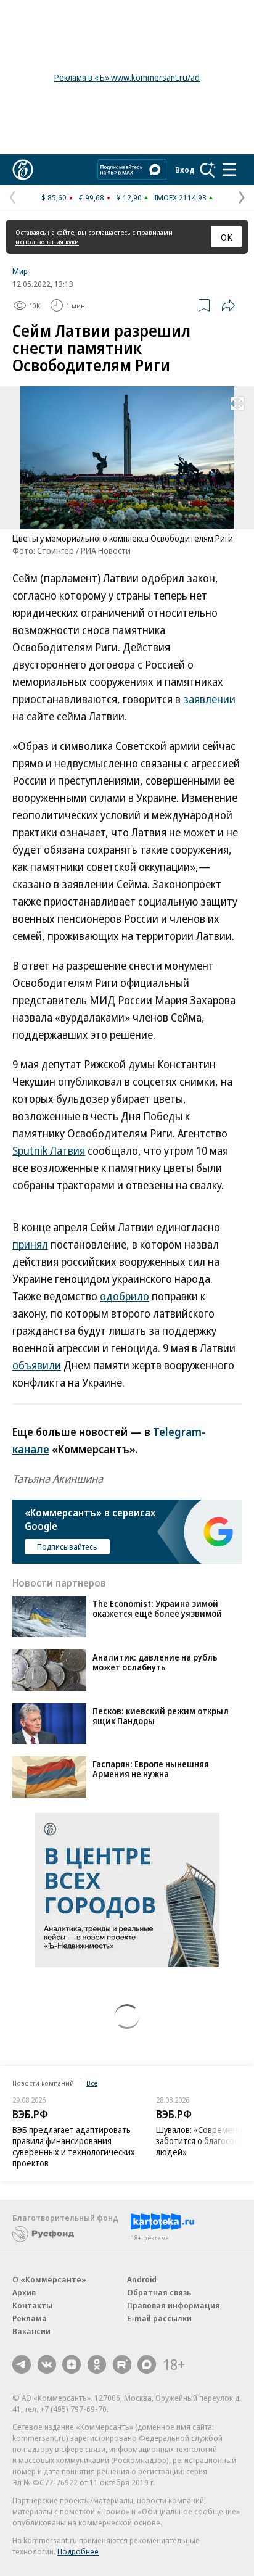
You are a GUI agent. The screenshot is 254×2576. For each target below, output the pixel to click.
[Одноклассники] (97, 2364)
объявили (37, 1365)
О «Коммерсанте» (49, 2279)
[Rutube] (122, 2364)
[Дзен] (72, 2364)
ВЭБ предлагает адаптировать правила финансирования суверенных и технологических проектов (74, 2146)
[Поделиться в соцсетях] (228, 305)
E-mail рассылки (159, 2318)
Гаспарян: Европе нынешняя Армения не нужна (151, 1769)
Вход (185, 170)
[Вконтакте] (47, 2364)
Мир (20, 271)
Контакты (32, 2305)
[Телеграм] (22, 2364)
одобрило (125, 1296)
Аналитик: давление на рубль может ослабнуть (155, 1662)
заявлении (209, 699)
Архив (24, 2292)
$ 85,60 (54, 197)
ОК (227, 237)
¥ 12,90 (129, 197)
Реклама (30, 2318)
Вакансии (31, 2331)
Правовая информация (174, 2305)
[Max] (147, 2364)
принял (30, 1244)
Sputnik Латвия (49, 1150)
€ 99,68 (92, 197)
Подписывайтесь (67, 1546)
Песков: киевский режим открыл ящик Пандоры (161, 1716)
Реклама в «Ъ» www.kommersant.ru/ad (127, 77)
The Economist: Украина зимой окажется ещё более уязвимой (157, 1608)
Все (92, 2083)
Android (142, 2279)
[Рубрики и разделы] (229, 170)
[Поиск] (208, 170)
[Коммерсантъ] (23, 170)
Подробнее (78, 2551)
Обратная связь (159, 2292)
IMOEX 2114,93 (180, 197)
